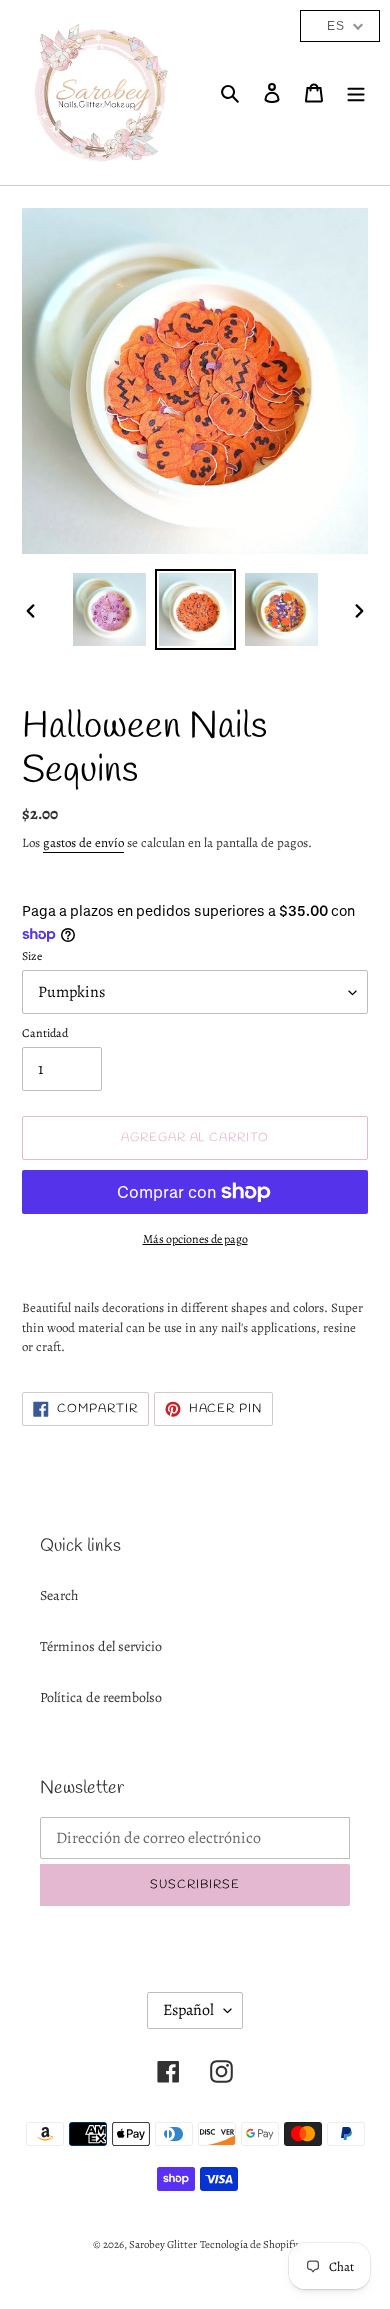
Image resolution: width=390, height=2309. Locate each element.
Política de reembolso (101, 1697)
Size (32, 956)
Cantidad (45, 1033)
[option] (110, 609)
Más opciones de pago (195, 1239)
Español (188, 2010)
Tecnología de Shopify (249, 2244)
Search (59, 1595)
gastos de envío (83, 842)
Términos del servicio (101, 1646)
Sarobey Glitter (163, 2244)
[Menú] (356, 93)
